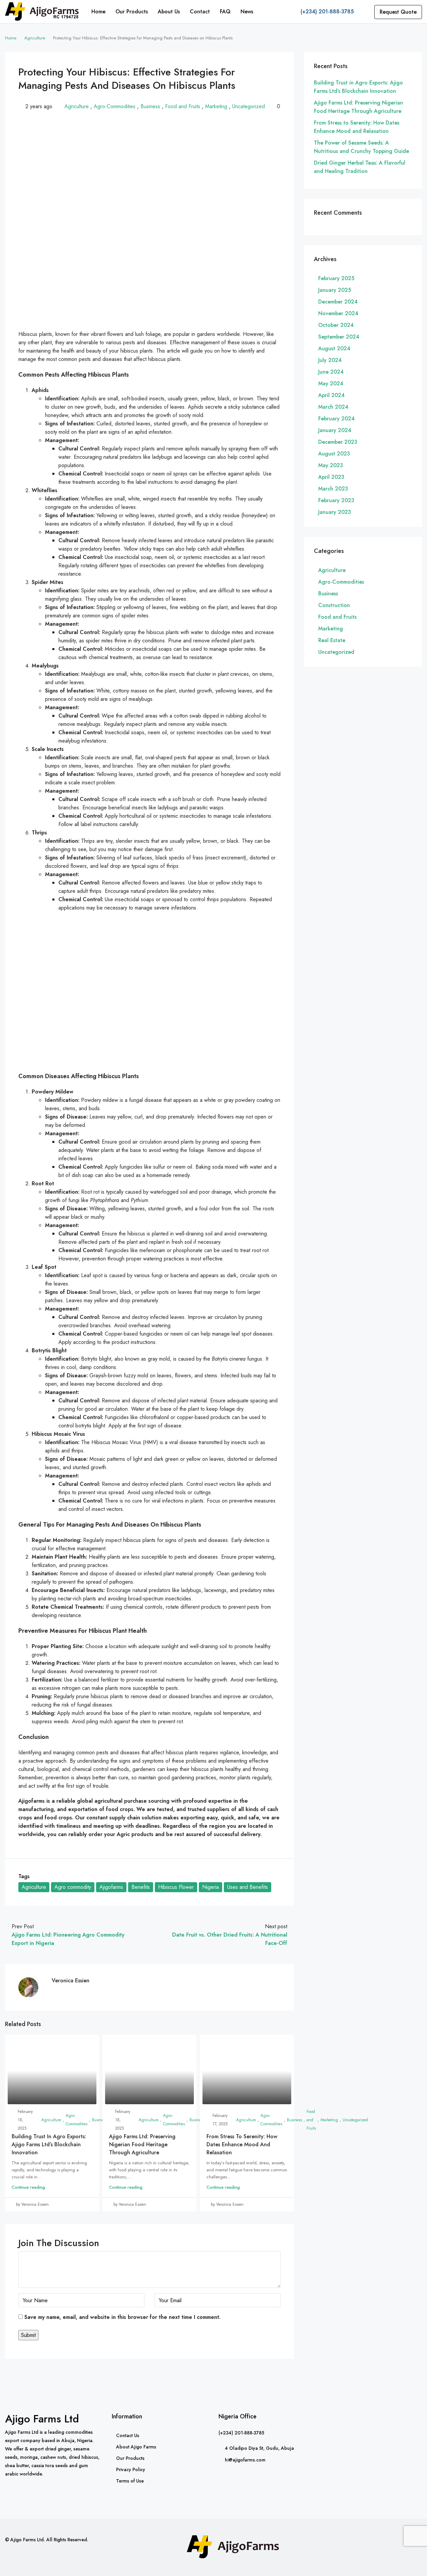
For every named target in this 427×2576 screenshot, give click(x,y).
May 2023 (331, 465)
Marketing (216, 106)
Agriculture (35, 38)
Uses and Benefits (248, 1887)
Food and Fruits (183, 106)
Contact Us (128, 2435)
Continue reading (28, 2187)
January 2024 (335, 430)
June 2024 (331, 372)
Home (98, 12)
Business (150, 106)
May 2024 (331, 383)
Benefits (141, 1887)
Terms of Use (130, 2481)
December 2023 (338, 442)
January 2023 (335, 512)
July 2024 (330, 360)
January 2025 (335, 290)
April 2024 (331, 395)
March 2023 (333, 489)
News (247, 12)
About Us (169, 12)
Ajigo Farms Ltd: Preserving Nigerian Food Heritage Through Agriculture (142, 2144)
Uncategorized (249, 106)
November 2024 (338, 313)
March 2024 (333, 407)
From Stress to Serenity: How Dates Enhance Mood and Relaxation (242, 2144)
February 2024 (336, 419)
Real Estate (332, 640)
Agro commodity (73, 1887)
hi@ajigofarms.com (245, 2460)
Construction (334, 605)
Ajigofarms (111, 1887)
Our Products (132, 12)
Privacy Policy (131, 2469)
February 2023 (336, 500)
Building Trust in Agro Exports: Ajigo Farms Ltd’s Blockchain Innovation (49, 2144)
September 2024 (339, 337)
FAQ (225, 12)
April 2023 (331, 477)
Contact (200, 12)
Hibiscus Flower (176, 1887)
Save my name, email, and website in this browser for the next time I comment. (122, 2317)
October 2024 (336, 325)
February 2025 (336, 278)
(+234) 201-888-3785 (326, 12)
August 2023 (334, 454)
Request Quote (398, 12)
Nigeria (210, 1887)
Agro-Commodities (115, 106)
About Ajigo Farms (136, 2447)
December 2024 (338, 302)
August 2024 (334, 348)
